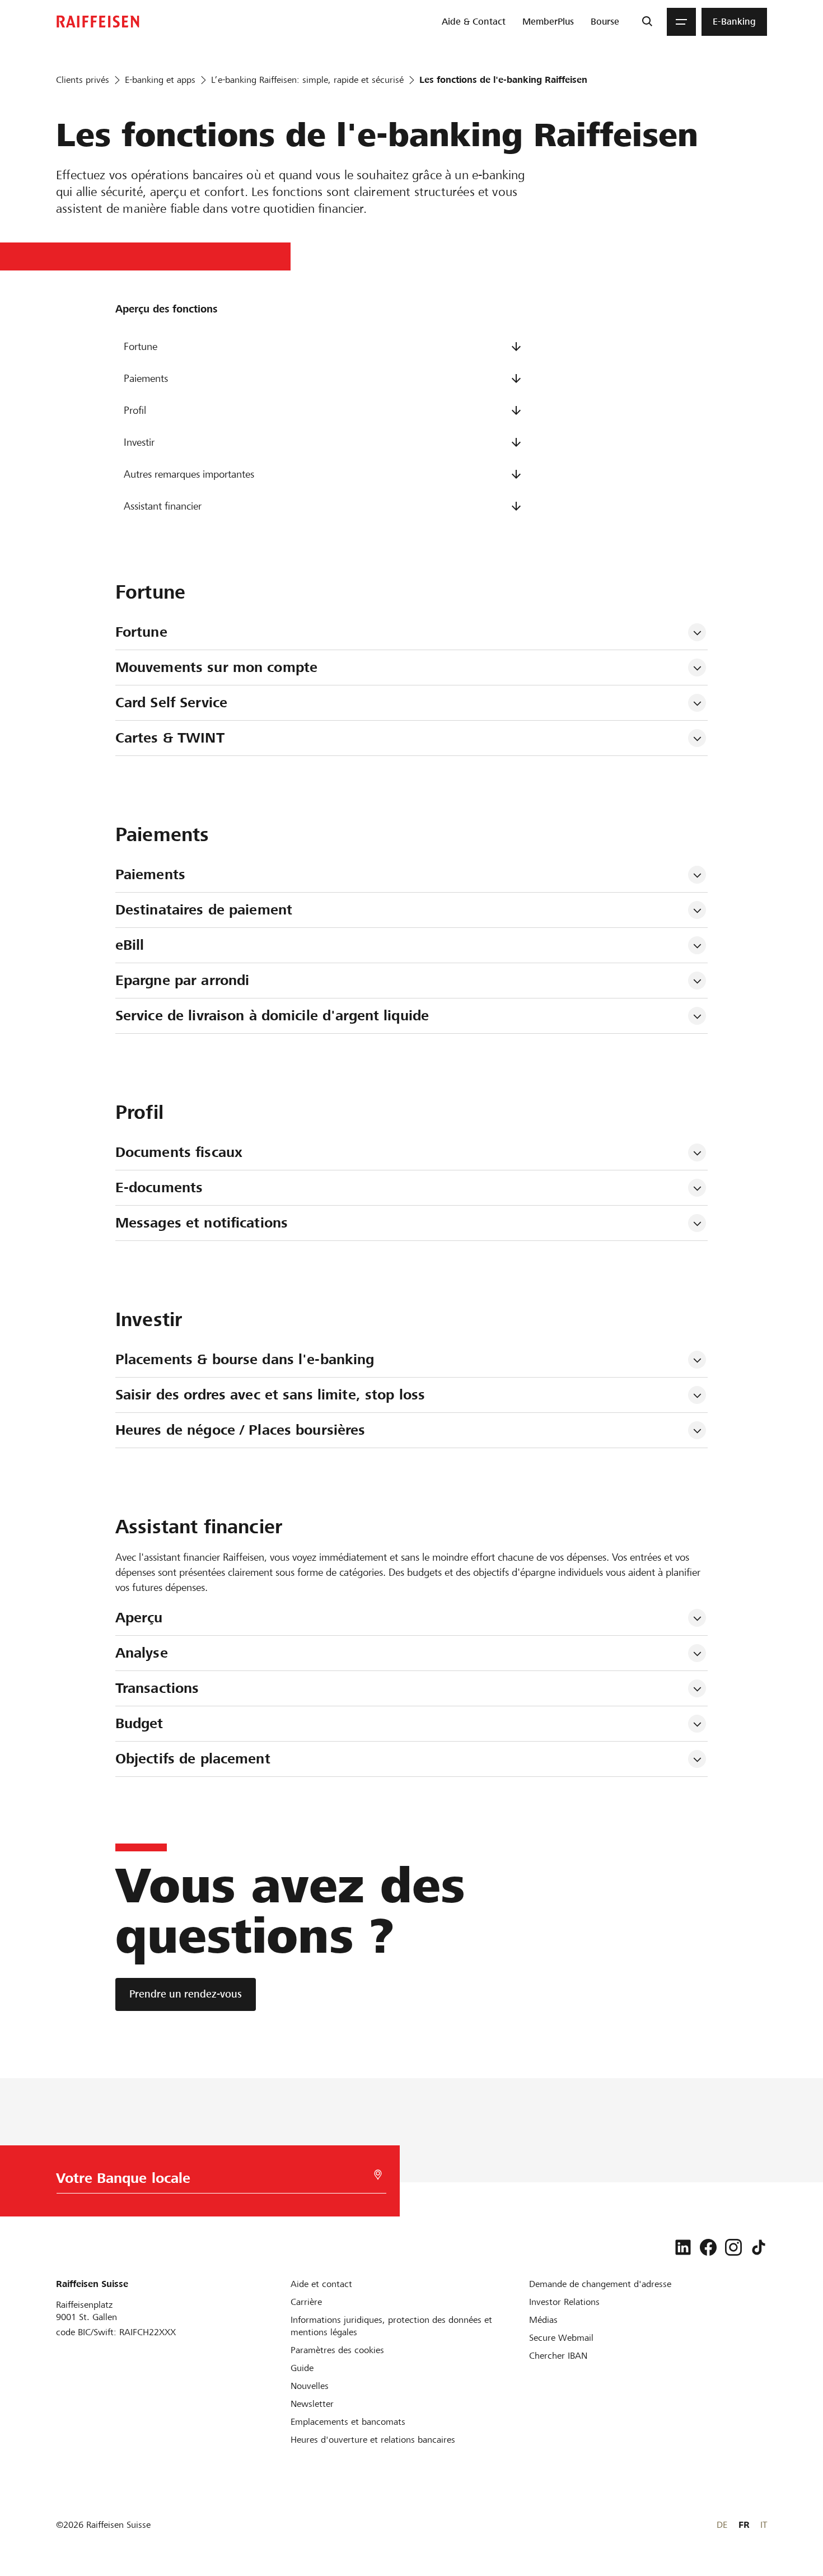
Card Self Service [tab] (171, 703)
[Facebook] (708, 2247)
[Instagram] (733, 2247)
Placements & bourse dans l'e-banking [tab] (245, 1359)
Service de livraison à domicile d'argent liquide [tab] (272, 1016)
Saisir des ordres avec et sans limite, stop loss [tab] (270, 1395)
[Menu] (681, 22)
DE (722, 2525)
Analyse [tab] (142, 1653)
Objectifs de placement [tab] (193, 1759)
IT (764, 2525)
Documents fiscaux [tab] (179, 1152)
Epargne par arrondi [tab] (182, 980)
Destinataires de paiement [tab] (204, 910)
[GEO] (378, 2175)
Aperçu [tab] (139, 1618)
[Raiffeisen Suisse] (98, 22)
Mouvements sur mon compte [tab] (216, 667)
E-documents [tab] (159, 1187)
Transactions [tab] (157, 1688)
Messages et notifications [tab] (202, 1223)
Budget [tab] (139, 1723)
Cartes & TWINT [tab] (170, 738)
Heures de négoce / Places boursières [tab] (240, 1430)
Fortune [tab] (141, 632)
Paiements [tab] (150, 874)
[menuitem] (474, 22)
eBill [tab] (130, 945)
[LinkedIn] (683, 2247)
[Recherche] (647, 22)
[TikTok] (759, 2247)
